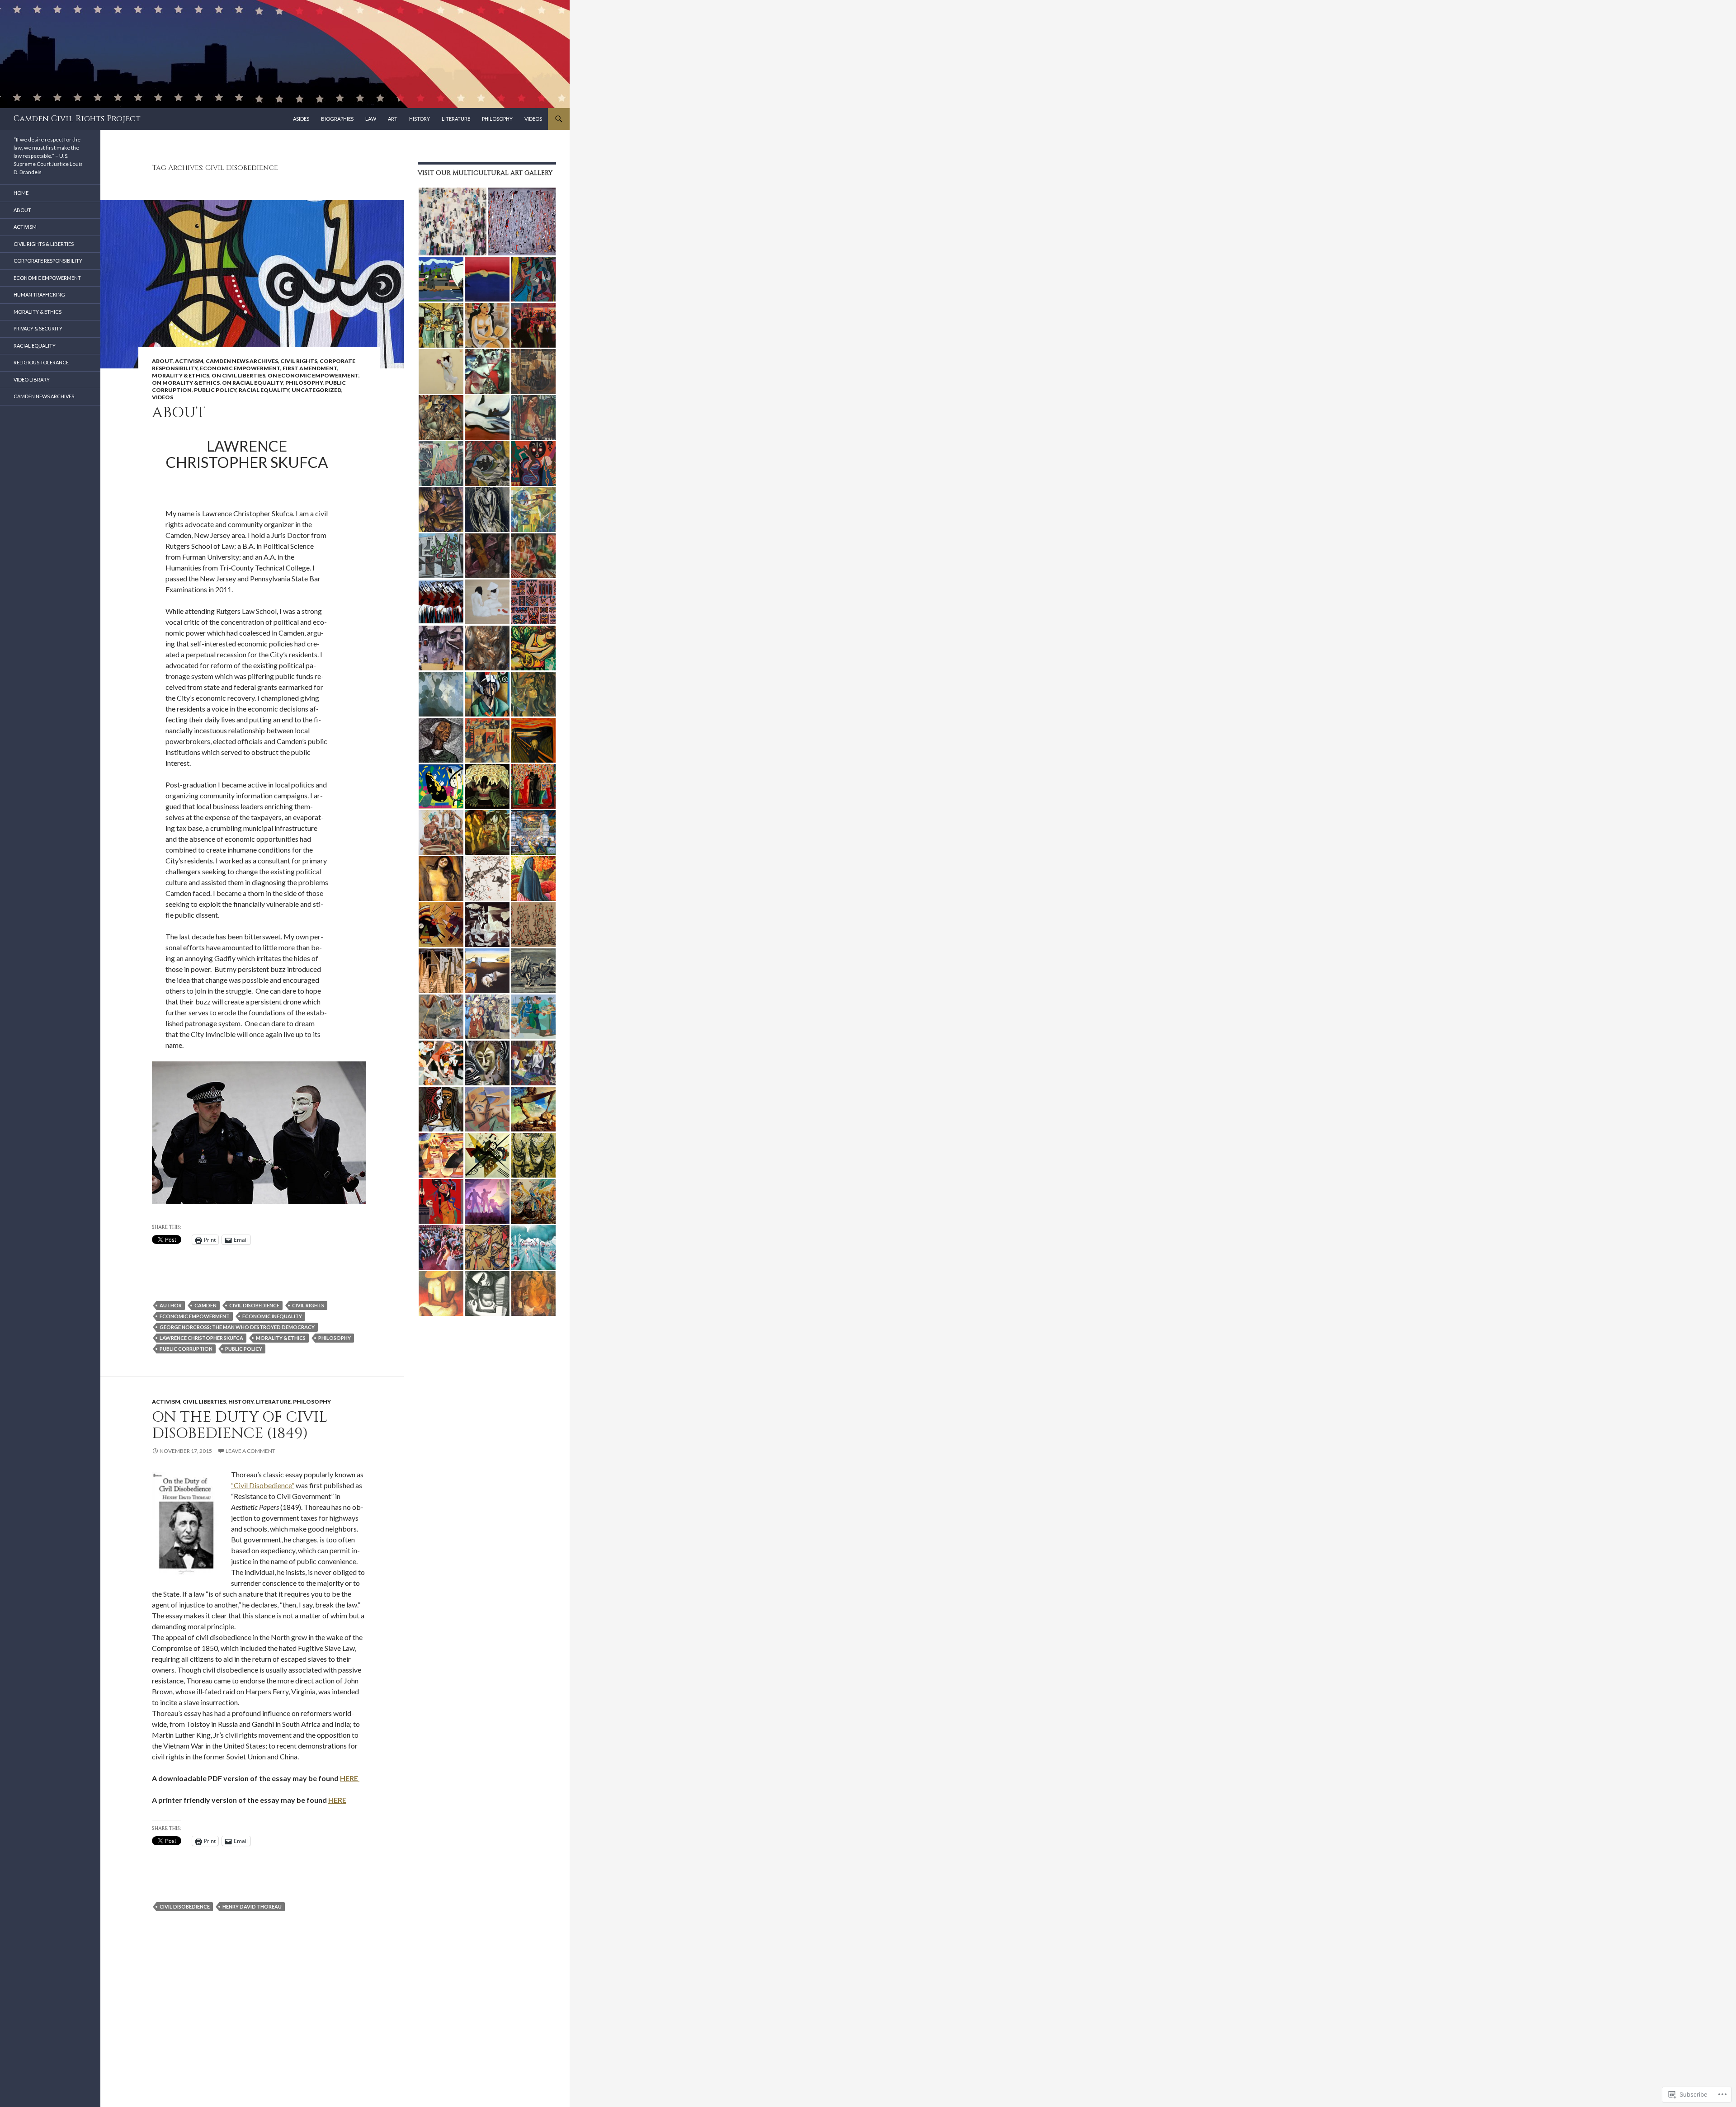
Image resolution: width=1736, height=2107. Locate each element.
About (162, 361)
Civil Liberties (204, 1402)
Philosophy (497, 119)
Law (371, 119)
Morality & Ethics (181, 375)
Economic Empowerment (240, 368)
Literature (456, 119)
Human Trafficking (39, 295)
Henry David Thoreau (252, 1907)
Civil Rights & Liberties (44, 244)
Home (21, 193)
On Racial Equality (252, 383)
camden (205, 1305)
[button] (452, 222)
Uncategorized (316, 390)
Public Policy (215, 390)
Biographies (337, 119)
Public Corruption (186, 1349)
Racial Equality (264, 390)
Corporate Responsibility (48, 261)
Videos (533, 119)
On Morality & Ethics (186, 383)
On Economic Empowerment (313, 375)
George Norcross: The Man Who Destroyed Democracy (237, 1327)
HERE (350, 1778)
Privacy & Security (38, 328)
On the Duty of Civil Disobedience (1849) (240, 1425)
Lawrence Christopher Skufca (201, 1338)
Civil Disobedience (254, 1305)
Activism (189, 361)
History (420, 119)
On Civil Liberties (238, 375)
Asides (301, 119)
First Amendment (310, 368)
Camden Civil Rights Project (77, 119)
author (171, 1305)
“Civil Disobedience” (263, 1485)
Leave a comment (250, 1451)
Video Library (32, 379)
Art (393, 119)
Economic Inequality (272, 1316)
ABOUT (179, 413)
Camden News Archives (242, 361)
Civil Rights (299, 361)
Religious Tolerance (41, 362)
